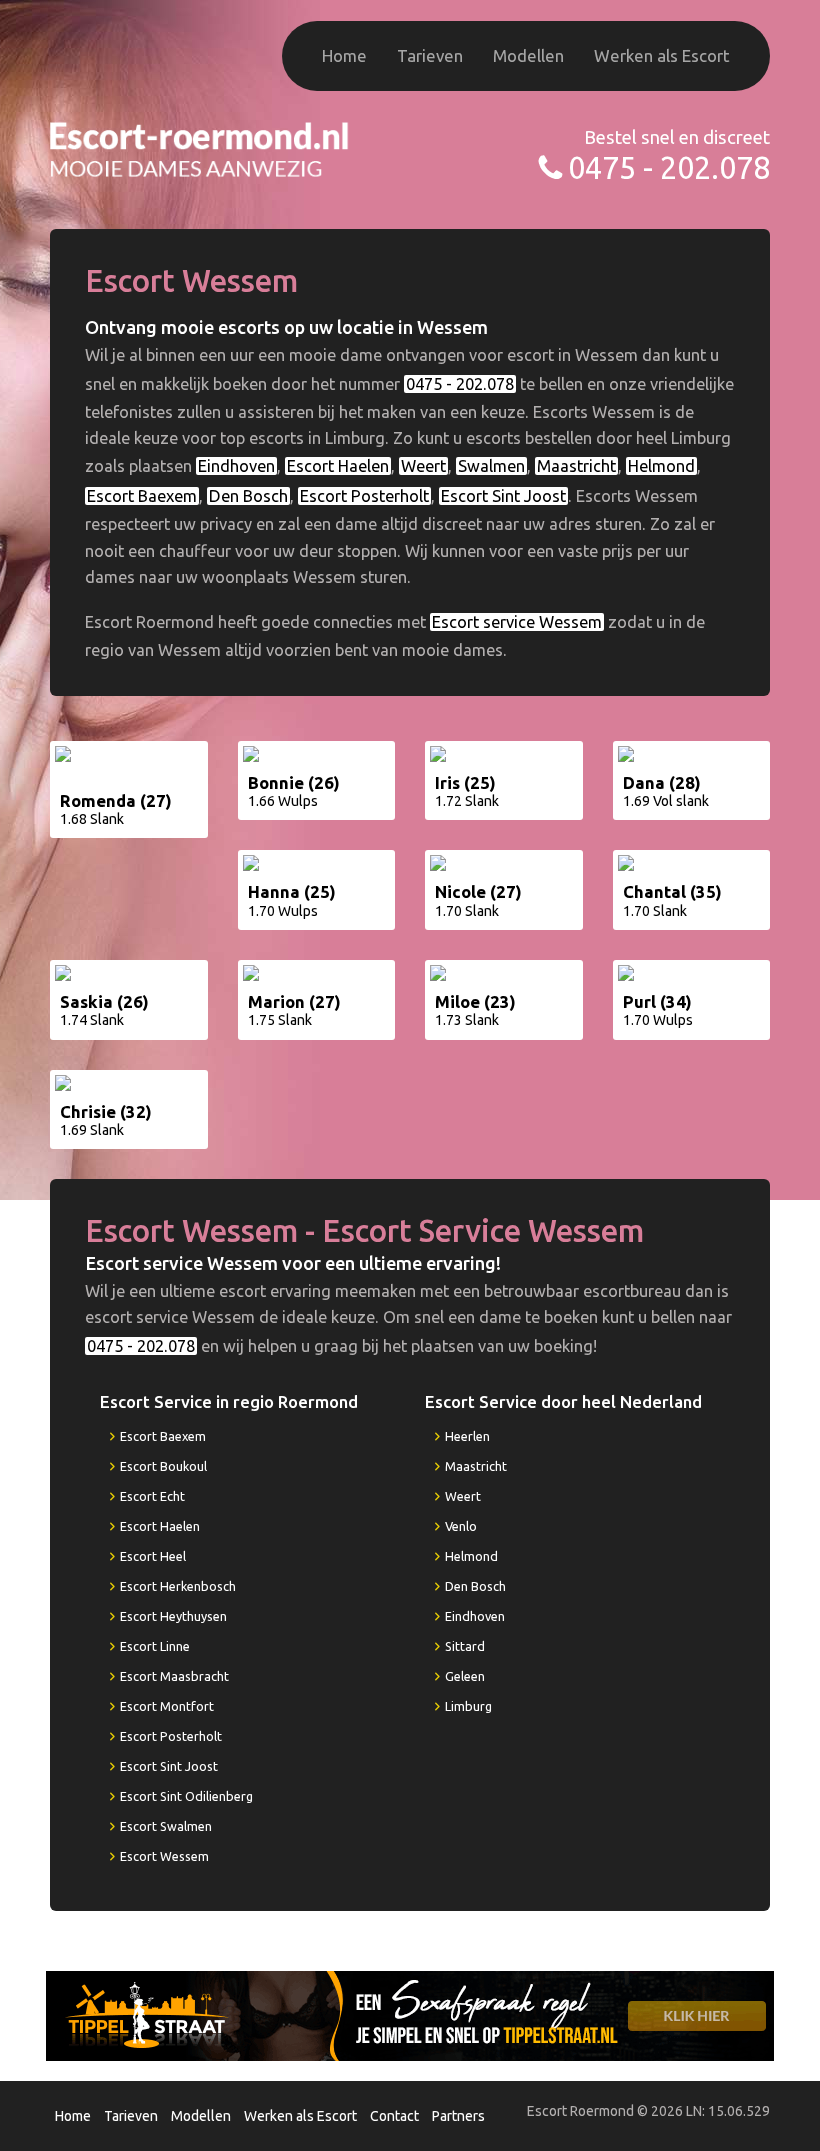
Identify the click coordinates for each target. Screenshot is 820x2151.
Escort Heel (153, 1556)
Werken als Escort (662, 55)
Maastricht (576, 466)
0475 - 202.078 (669, 167)
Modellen (528, 55)
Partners (458, 2116)
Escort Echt (152, 1496)
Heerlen (467, 1436)
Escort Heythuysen (173, 1616)
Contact (394, 2116)
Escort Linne (155, 1646)
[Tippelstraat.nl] (410, 2015)
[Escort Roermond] (200, 147)
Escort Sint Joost (503, 496)
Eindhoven (236, 466)
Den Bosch (248, 496)
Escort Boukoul (163, 1466)
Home (344, 55)
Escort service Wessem (517, 622)
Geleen (465, 1676)
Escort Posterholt (364, 496)
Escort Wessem (164, 1856)
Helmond (661, 466)
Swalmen (491, 466)
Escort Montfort (167, 1706)
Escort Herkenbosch (178, 1586)
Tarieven (430, 55)
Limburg (468, 1706)
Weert (423, 466)
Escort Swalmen (166, 1826)
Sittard (465, 1646)
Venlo (461, 1526)
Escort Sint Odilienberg (186, 1796)
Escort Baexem (142, 496)
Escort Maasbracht (174, 1676)
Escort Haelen (338, 466)
